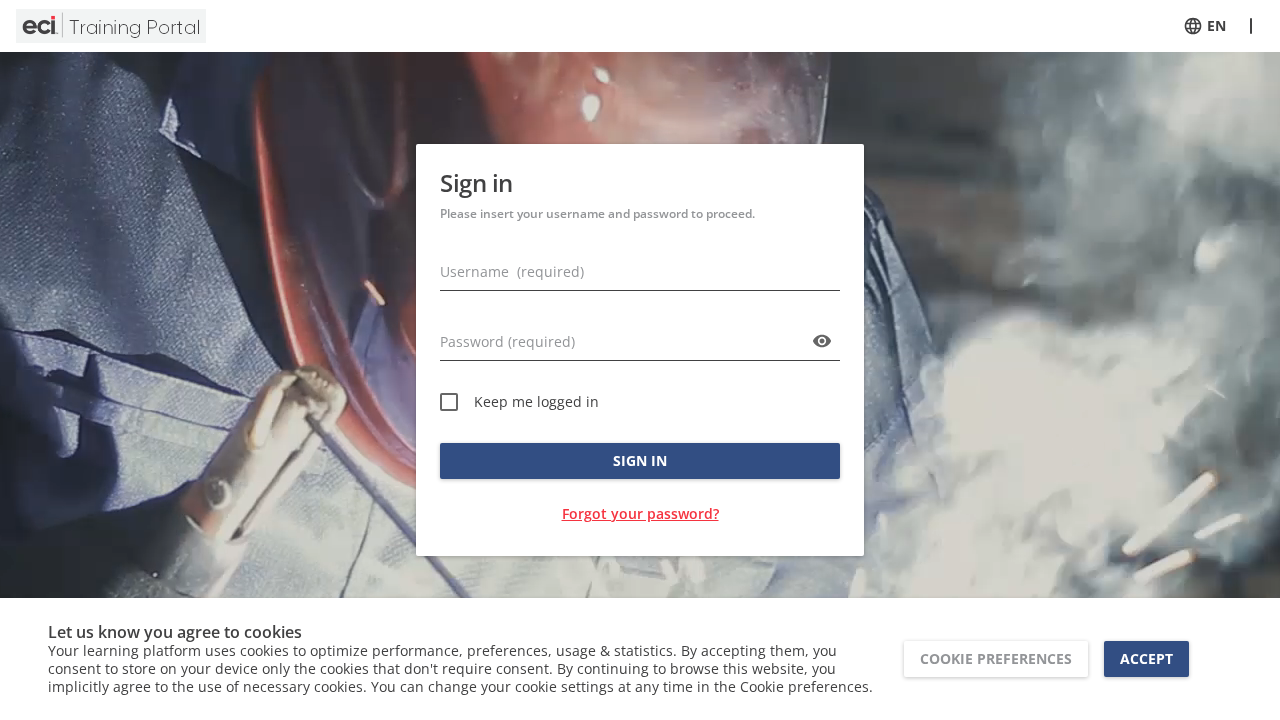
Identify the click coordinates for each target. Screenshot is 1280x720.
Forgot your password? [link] (640, 513)
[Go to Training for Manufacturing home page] (111, 26)
